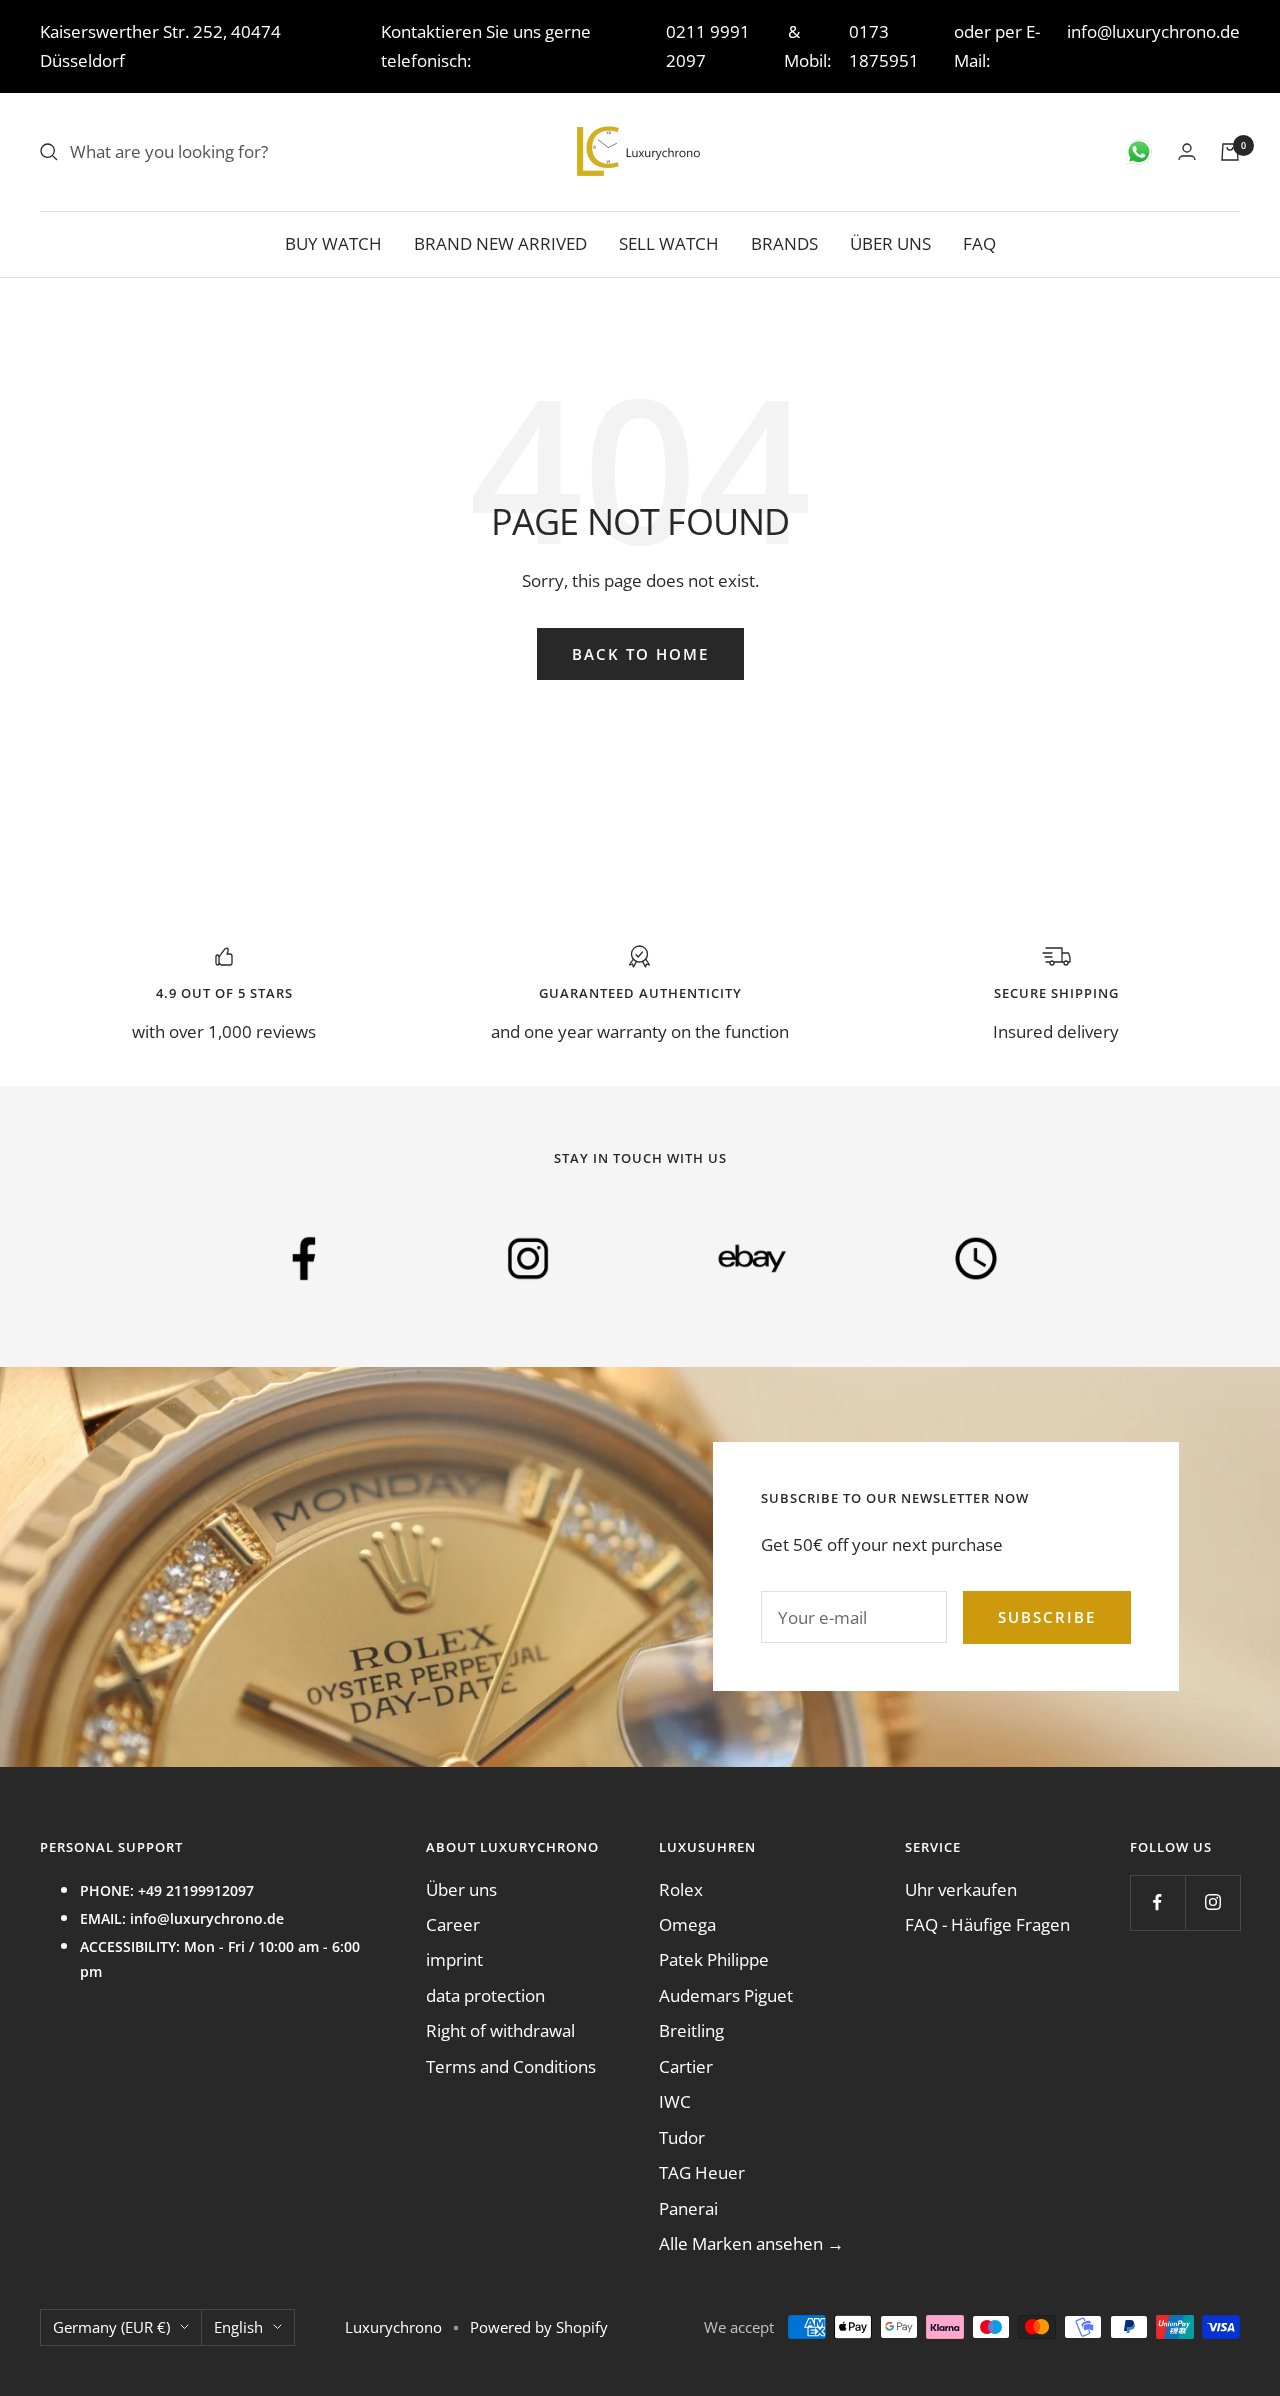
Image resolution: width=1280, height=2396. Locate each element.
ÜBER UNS (890, 243)
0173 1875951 (884, 46)
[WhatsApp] (1139, 152)
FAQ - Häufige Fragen (987, 1924)
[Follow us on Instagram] (1212, 1902)
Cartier (686, 2066)
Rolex (681, 1889)
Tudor (682, 2137)
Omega (687, 1924)
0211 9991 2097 (708, 46)
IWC (675, 2101)
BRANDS (784, 243)
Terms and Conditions (511, 2066)
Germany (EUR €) (111, 2327)
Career (453, 1924)
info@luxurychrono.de (1153, 31)
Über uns (461, 1889)
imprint (454, 1959)
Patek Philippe (714, 1959)
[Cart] (1230, 152)
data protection (485, 1995)
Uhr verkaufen (961, 1889)
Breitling (691, 2030)
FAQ (979, 243)
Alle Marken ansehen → (751, 2243)
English (238, 2327)
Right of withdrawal (500, 2030)
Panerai (688, 2208)
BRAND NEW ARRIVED (500, 243)
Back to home (640, 654)
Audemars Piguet (726, 1995)
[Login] (1187, 151)
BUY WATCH (333, 243)
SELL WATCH (669, 243)
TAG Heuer (702, 2172)
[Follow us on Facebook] (1157, 1902)
